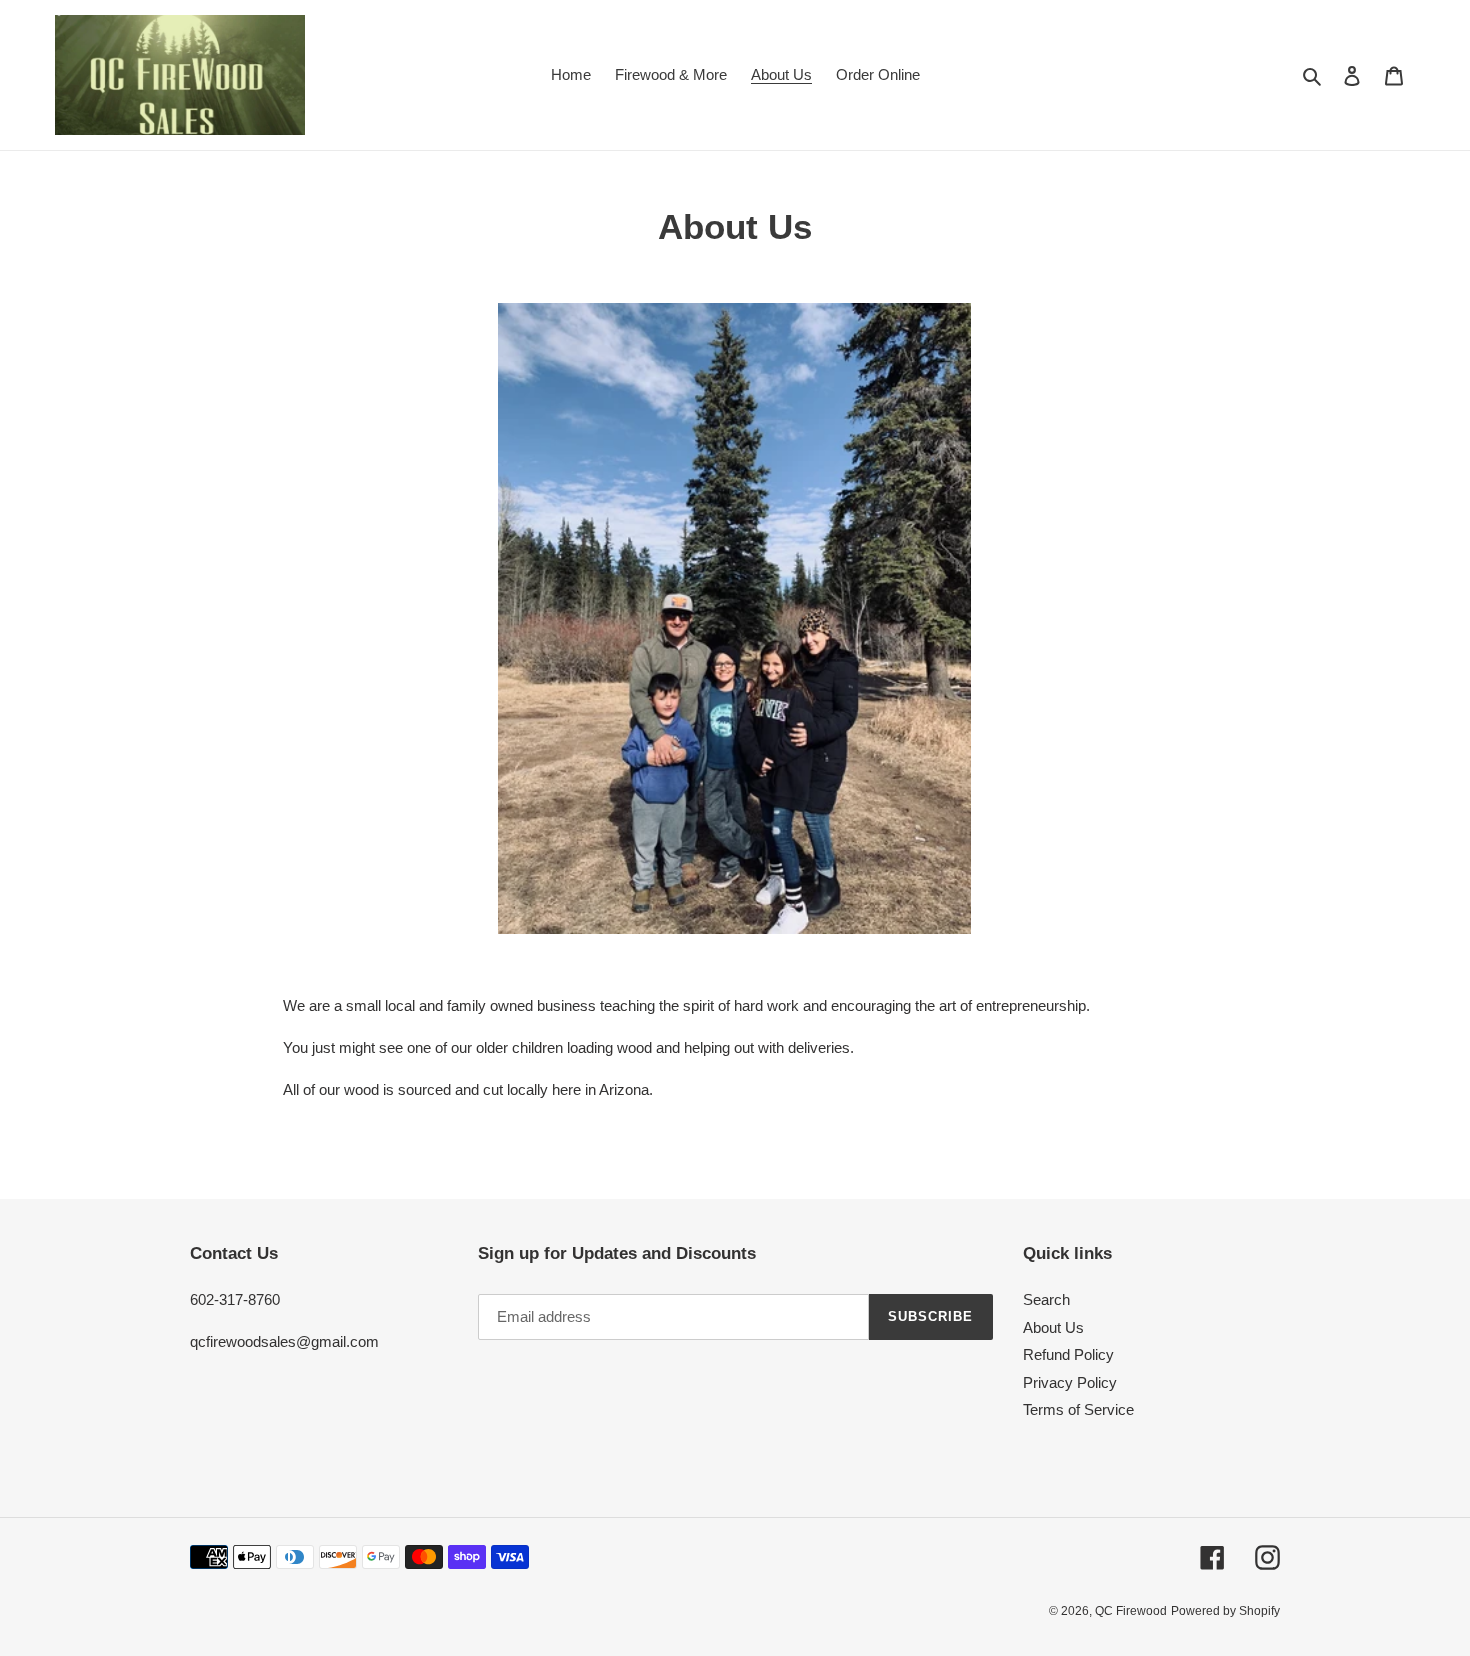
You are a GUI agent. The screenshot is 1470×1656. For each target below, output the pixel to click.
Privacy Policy (1070, 1382)
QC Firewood (1131, 1611)
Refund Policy (1068, 1354)
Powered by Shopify (1225, 1611)
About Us (1053, 1327)
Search (1046, 1299)
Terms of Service (1078, 1409)
